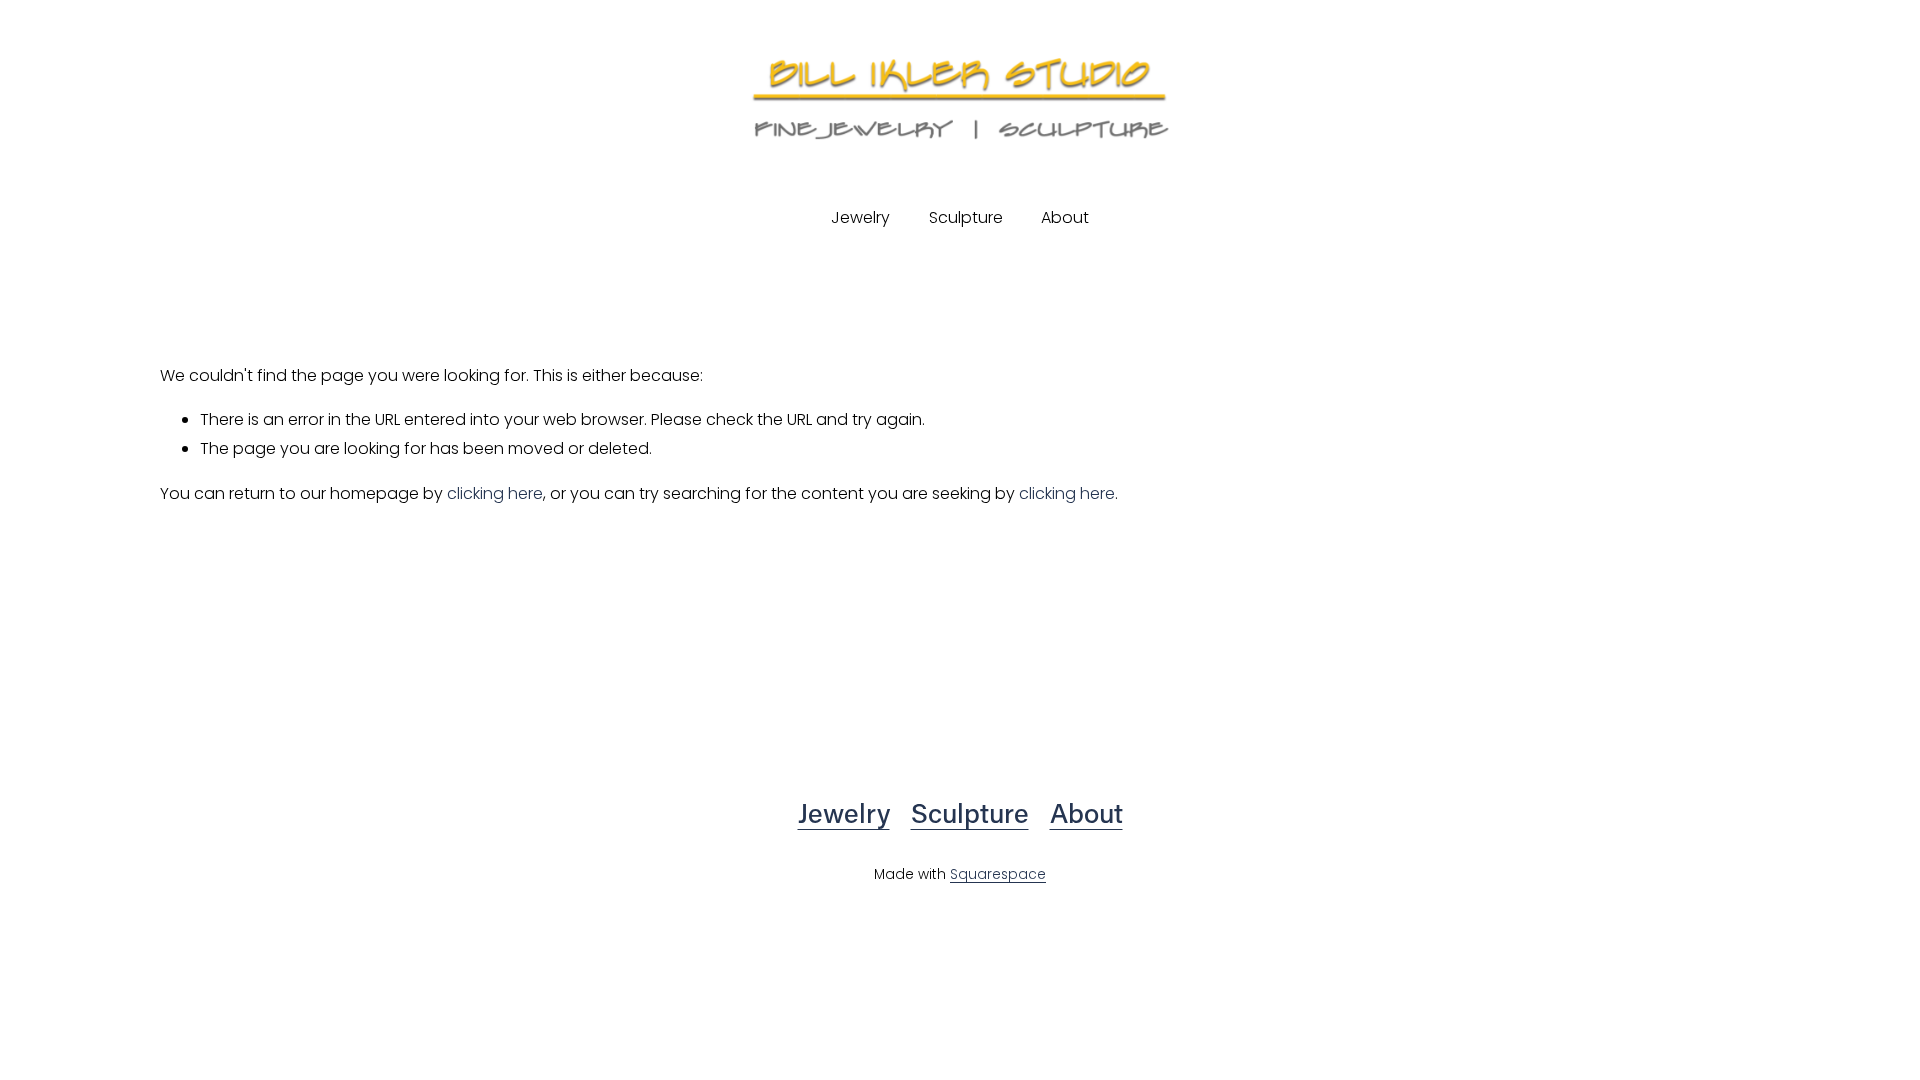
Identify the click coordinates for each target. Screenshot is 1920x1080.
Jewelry (844, 812)
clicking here (495, 493)
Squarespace (998, 874)
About (1065, 217)
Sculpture (966, 217)
